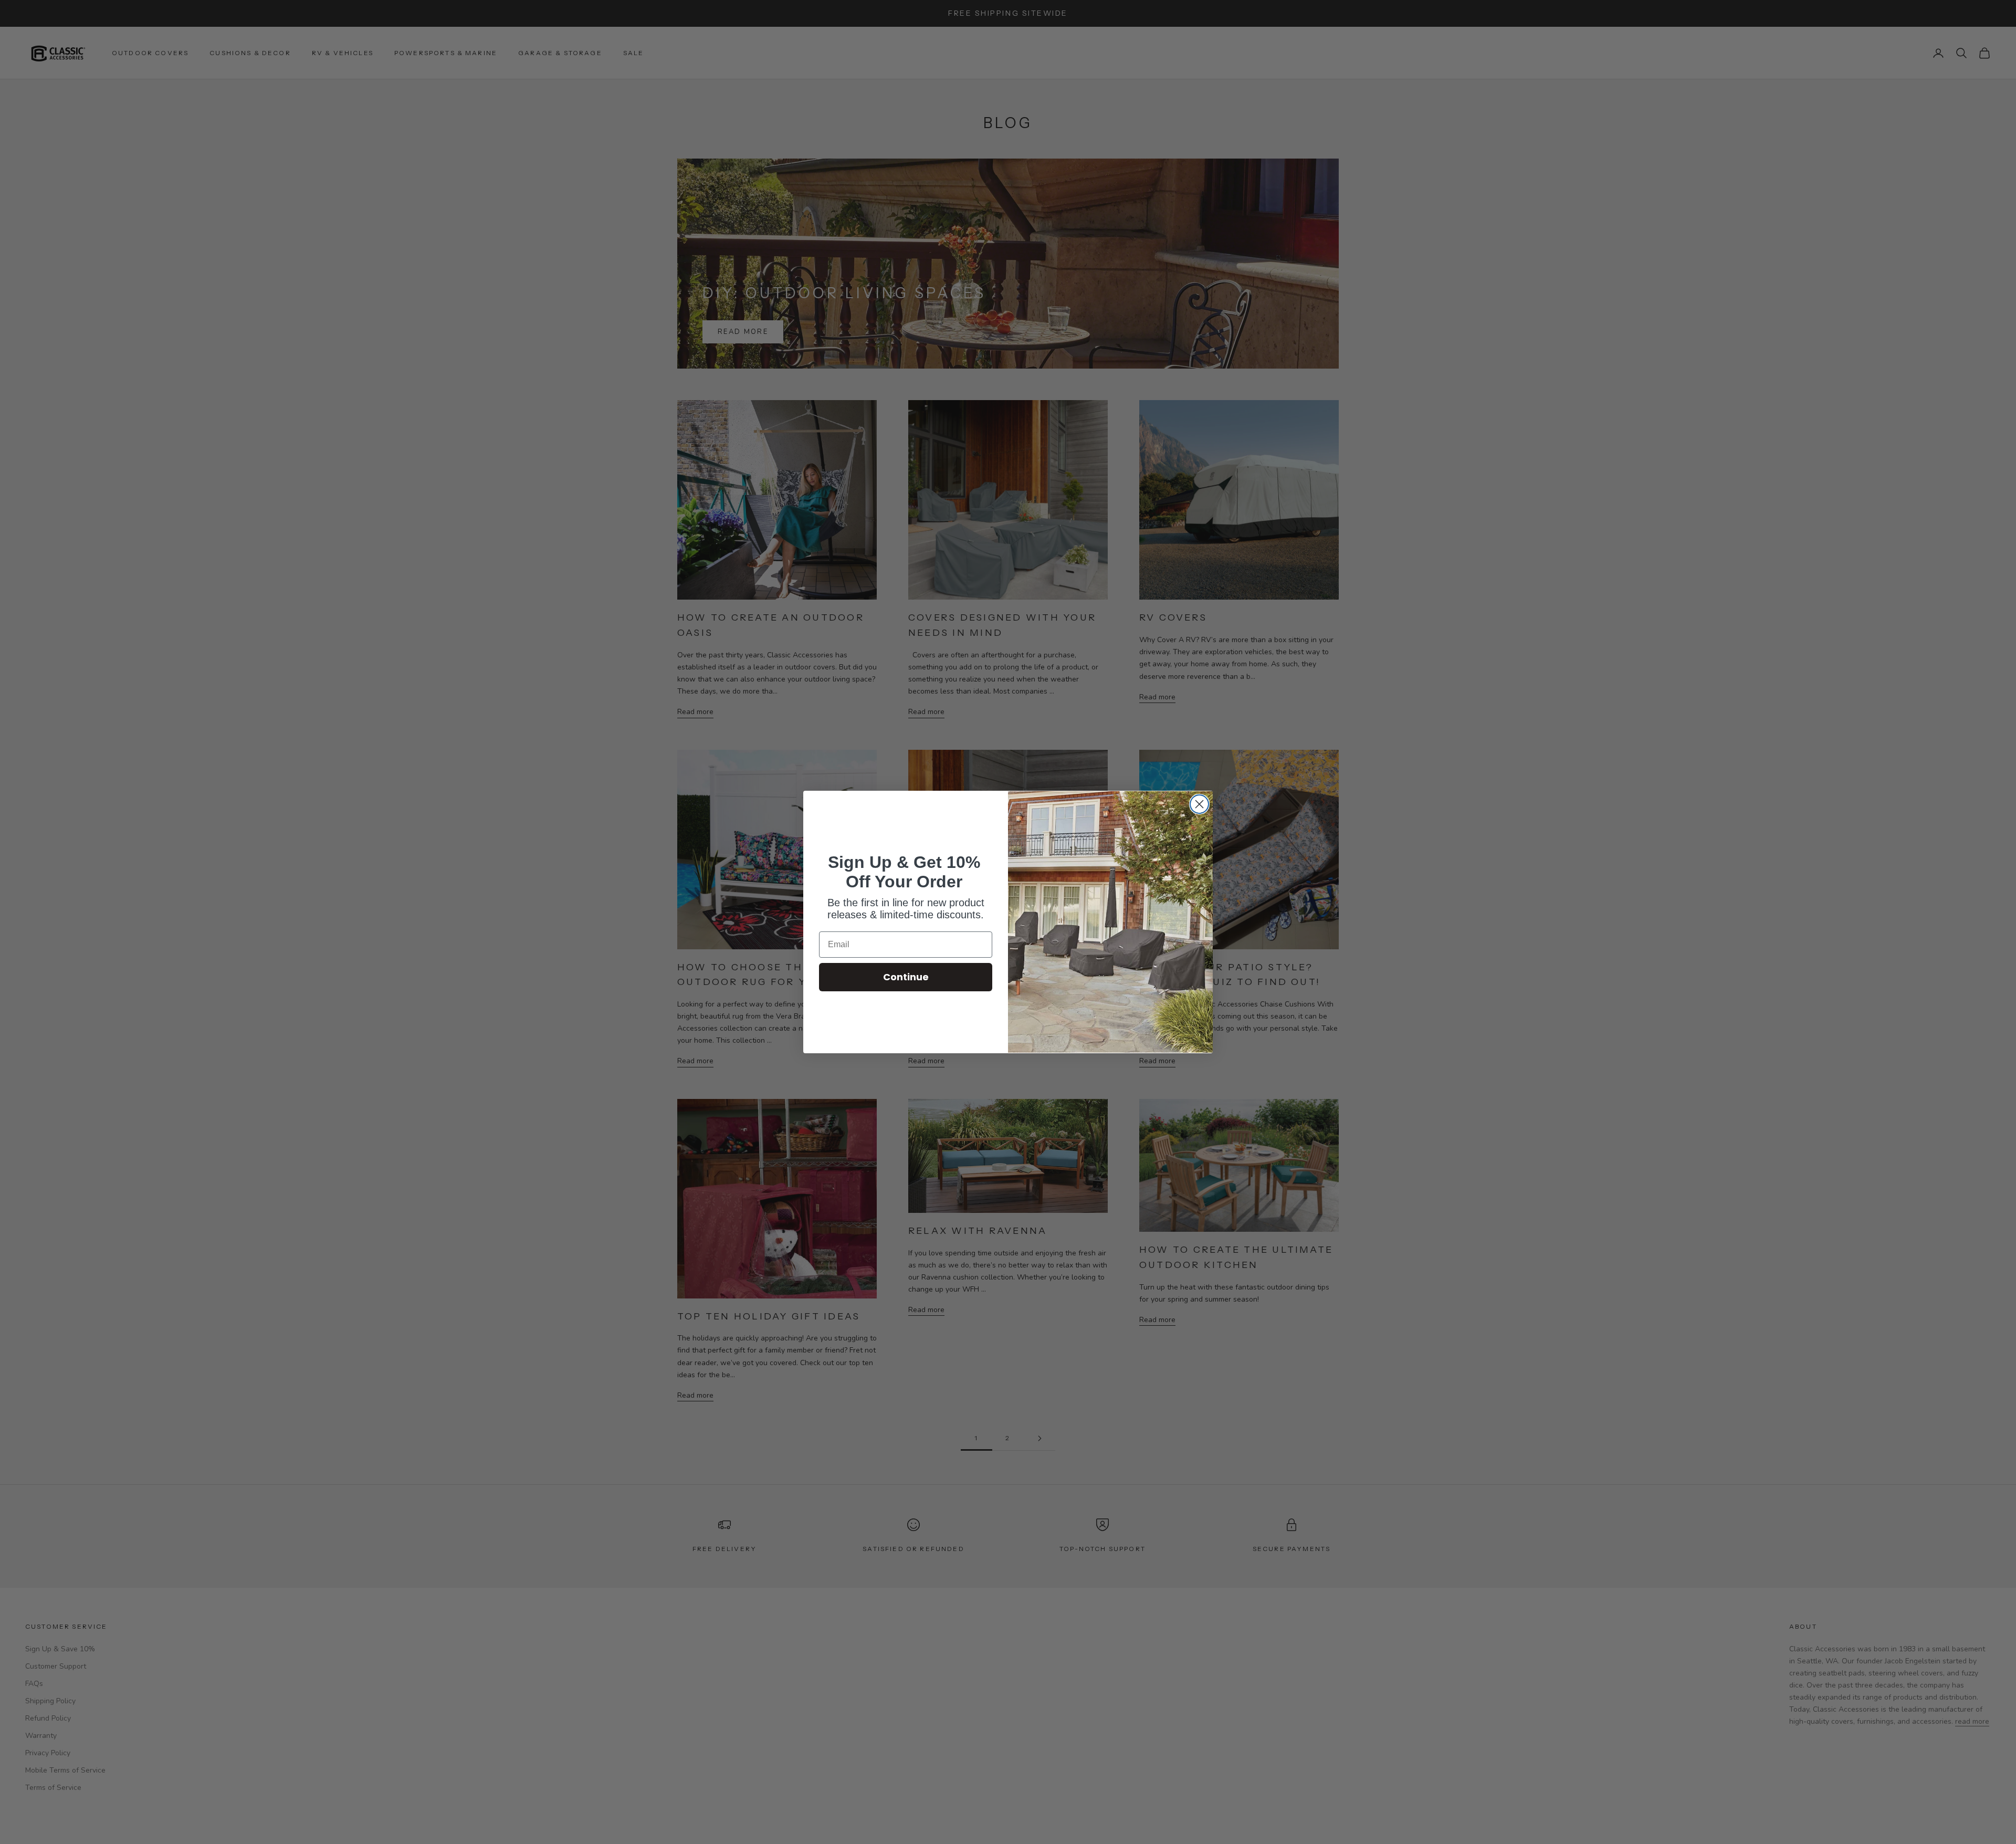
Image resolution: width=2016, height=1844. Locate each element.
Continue (906, 977)
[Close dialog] (1199, 804)
